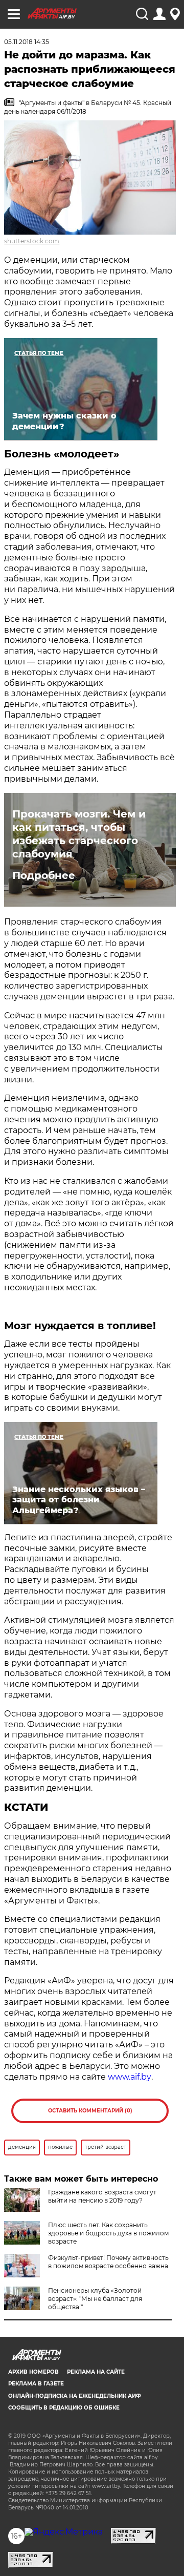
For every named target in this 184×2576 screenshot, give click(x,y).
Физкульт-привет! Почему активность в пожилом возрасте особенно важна (108, 2262)
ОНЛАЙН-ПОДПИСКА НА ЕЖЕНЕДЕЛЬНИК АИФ (75, 2396)
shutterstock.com (32, 241)
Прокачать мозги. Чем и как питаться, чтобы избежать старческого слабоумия (79, 834)
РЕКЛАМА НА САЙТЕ (96, 2372)
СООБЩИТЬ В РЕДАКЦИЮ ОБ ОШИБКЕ (64, 2408)
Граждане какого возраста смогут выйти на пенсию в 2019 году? (102, 2196)
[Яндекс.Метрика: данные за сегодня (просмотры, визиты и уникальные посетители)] (64, 2532)
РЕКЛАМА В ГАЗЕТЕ (36, 2384)
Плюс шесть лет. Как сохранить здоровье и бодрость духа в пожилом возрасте (108, 2233)
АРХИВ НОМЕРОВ (33, 2372)
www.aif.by (130, 2077)
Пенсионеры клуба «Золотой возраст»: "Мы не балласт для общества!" (95, 2299)
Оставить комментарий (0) (90, 2111)
